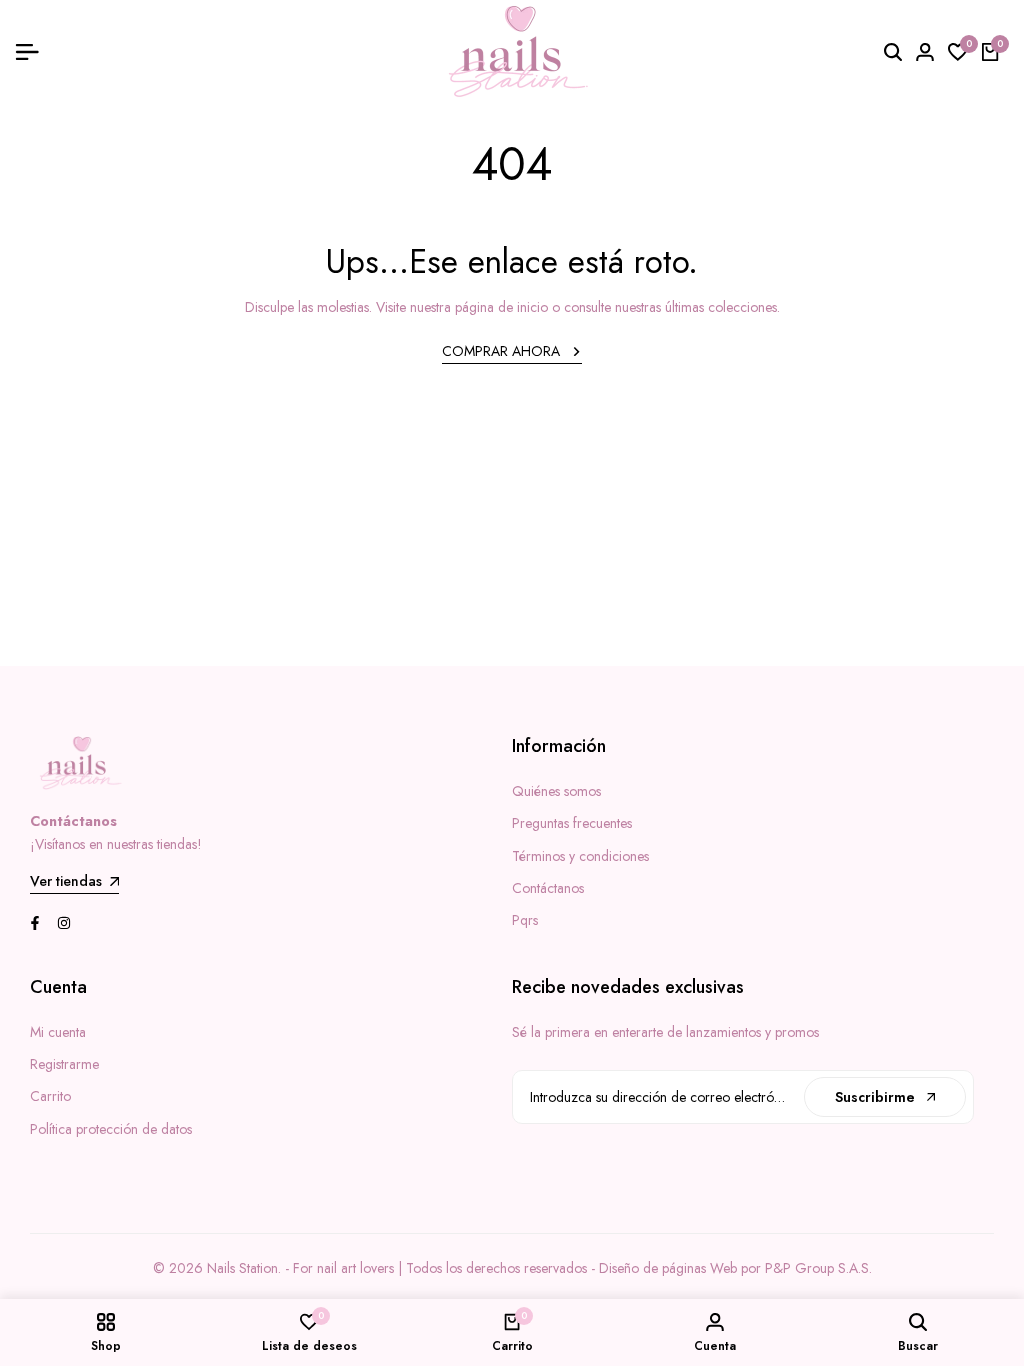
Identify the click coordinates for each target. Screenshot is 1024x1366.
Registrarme (64, 1064)
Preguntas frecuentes (572, 823)
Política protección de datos (111, 1129)
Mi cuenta (58, 1032)
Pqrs (525, 920)
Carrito (50, 1096)
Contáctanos (548, 888)
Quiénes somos (556, 791)
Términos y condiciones (580, 856)
